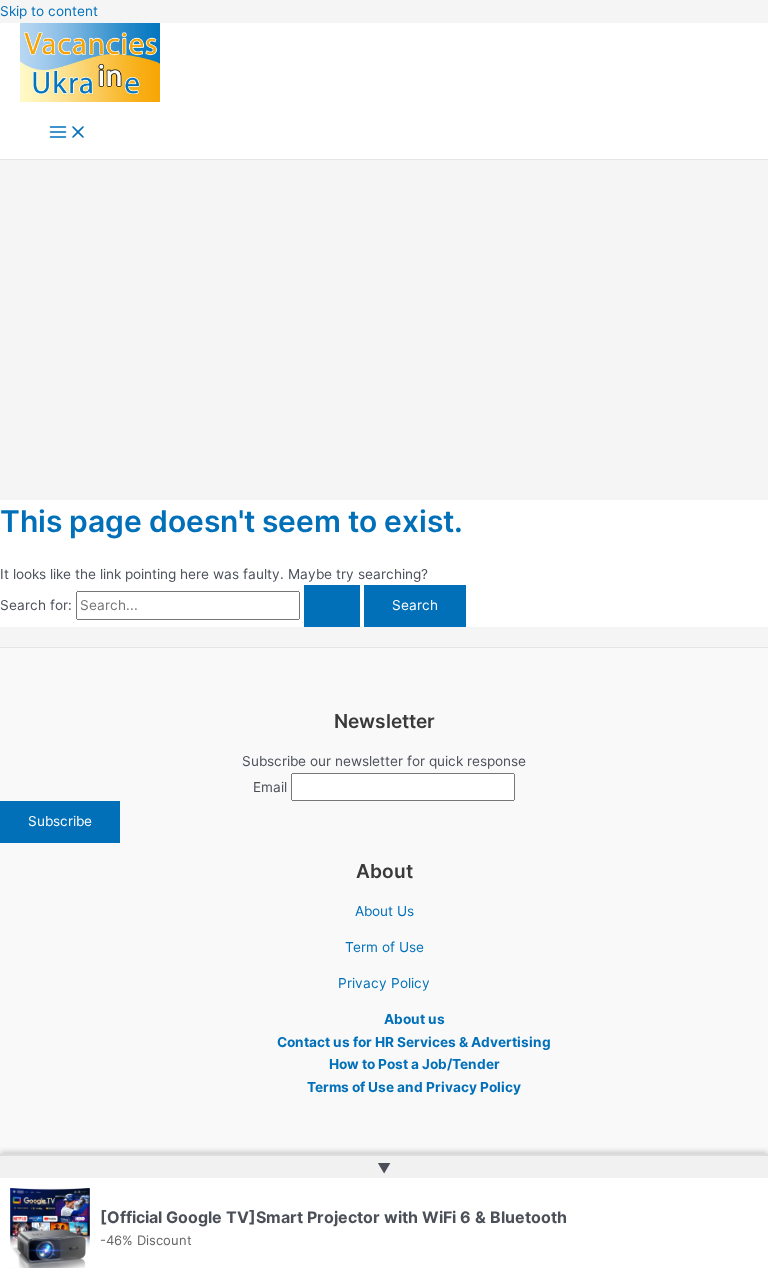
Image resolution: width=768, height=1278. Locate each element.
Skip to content (49, 11)
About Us (384, 911)
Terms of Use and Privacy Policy (414, 1087)
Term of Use (384, 947)
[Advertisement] (384, 310)
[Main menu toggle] (68, 133)
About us (414, 1019)
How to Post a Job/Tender (414, 1064)
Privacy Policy (384, 983)
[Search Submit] (332, 606)
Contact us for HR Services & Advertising (414, 1042)
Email (270, 787)
